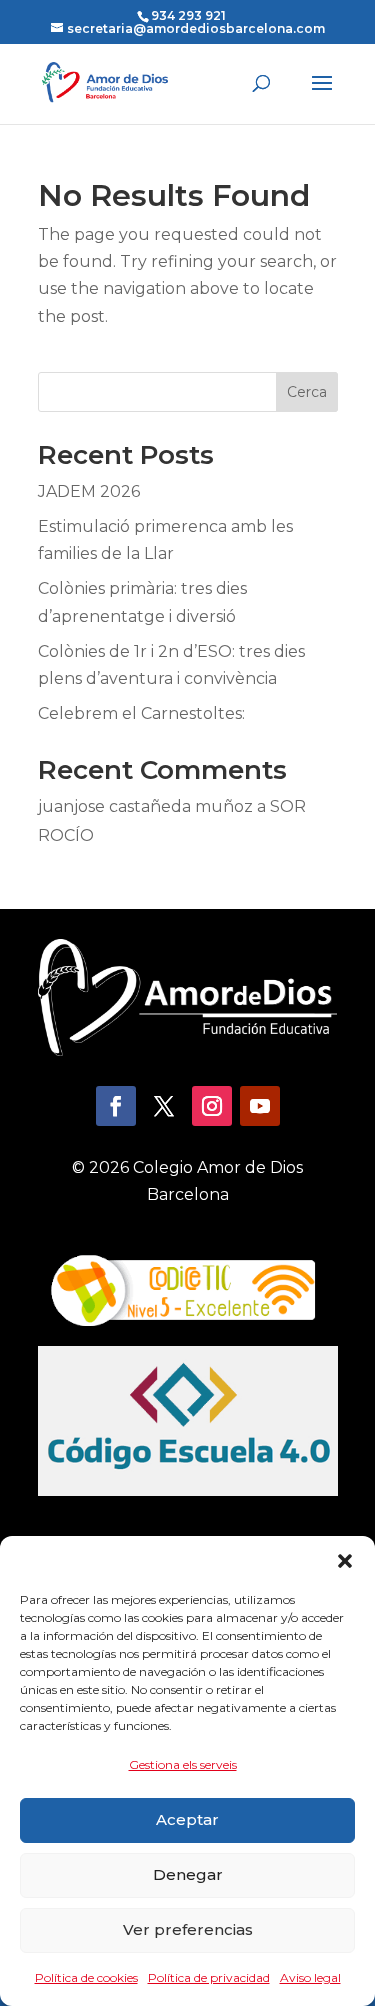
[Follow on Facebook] (116, 1106)
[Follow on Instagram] (212, 1106)
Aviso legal (310, 1977)
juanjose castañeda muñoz (145, 806)
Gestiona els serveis (183, 1764)
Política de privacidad (209, 1977)
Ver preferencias (188, 1929)
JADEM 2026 (89, 491)
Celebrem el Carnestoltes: (141, 713)
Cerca (307, 392)
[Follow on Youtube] (260, 1106)
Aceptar (187, 1819)
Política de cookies (86, 1977)
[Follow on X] (164, 1106)
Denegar (188, 1874)
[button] (345, 1561)
